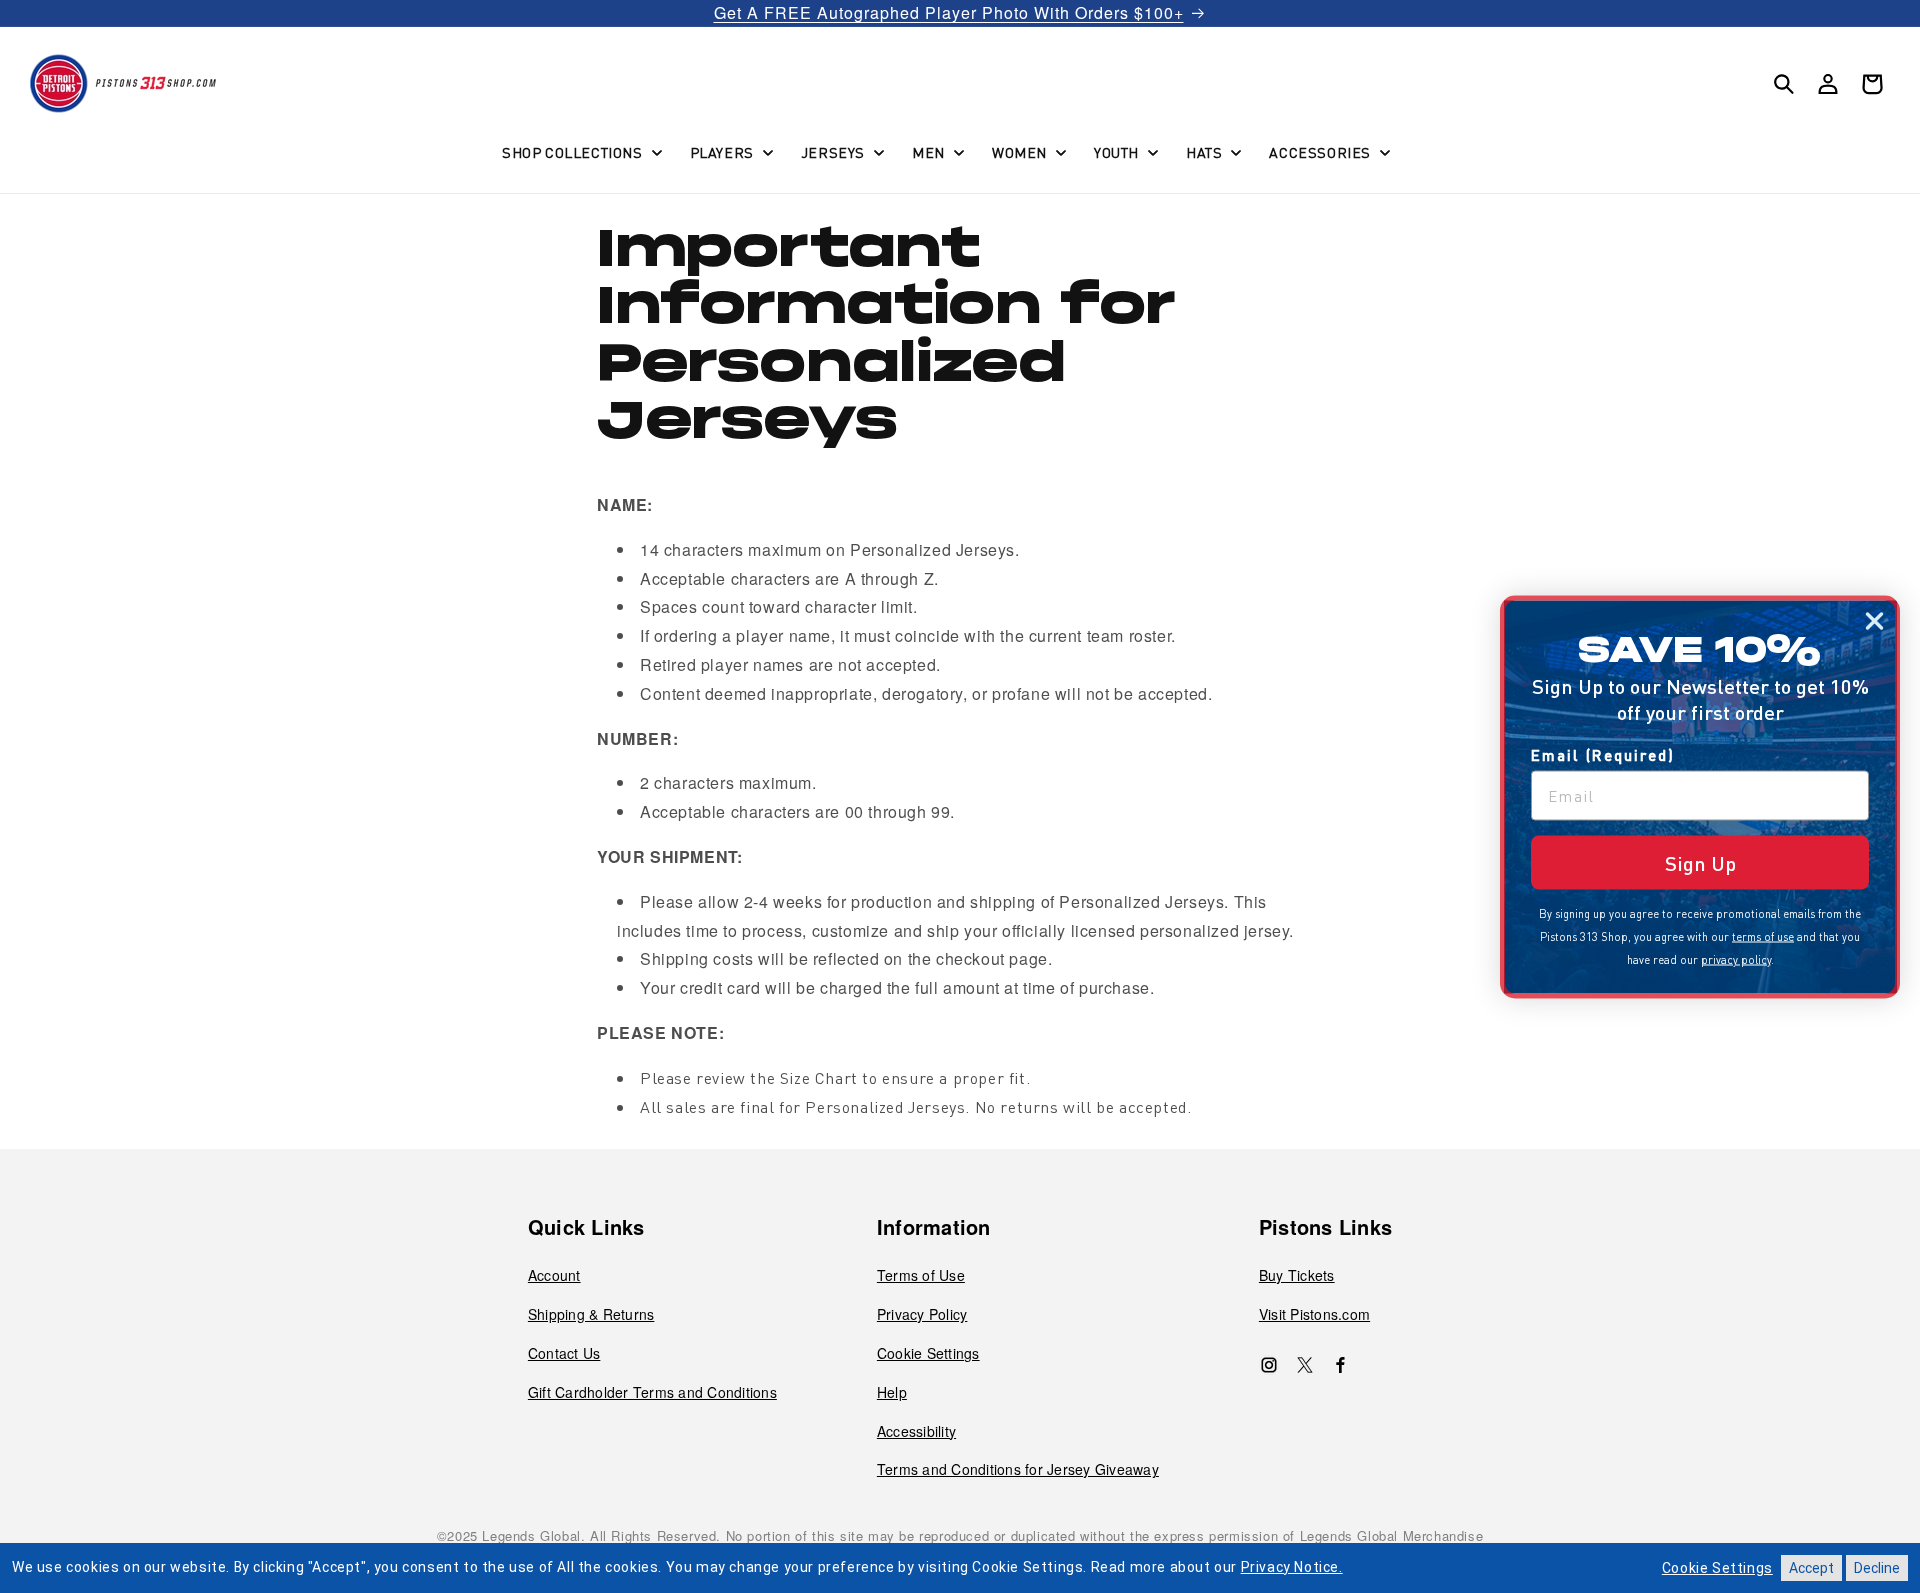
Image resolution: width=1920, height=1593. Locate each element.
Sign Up (1700, 862)
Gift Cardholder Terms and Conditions (652, 1392)
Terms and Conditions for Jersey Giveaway (1018, 1469)
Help (892, 1392)
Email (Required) (1603, 754)
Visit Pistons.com (1314, 1314)
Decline (1877, 1568)
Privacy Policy (922, 1314)
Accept (1811, 1568)
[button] (580, 152)
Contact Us (564, 1353)
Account (554, 1275)
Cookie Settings (928, 1353)
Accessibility (916, 1431)
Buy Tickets (1297, 1275)
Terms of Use (921, 1275)
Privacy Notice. (1292, 1567)
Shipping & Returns (591, 1314)
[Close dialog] (1874, 620)
